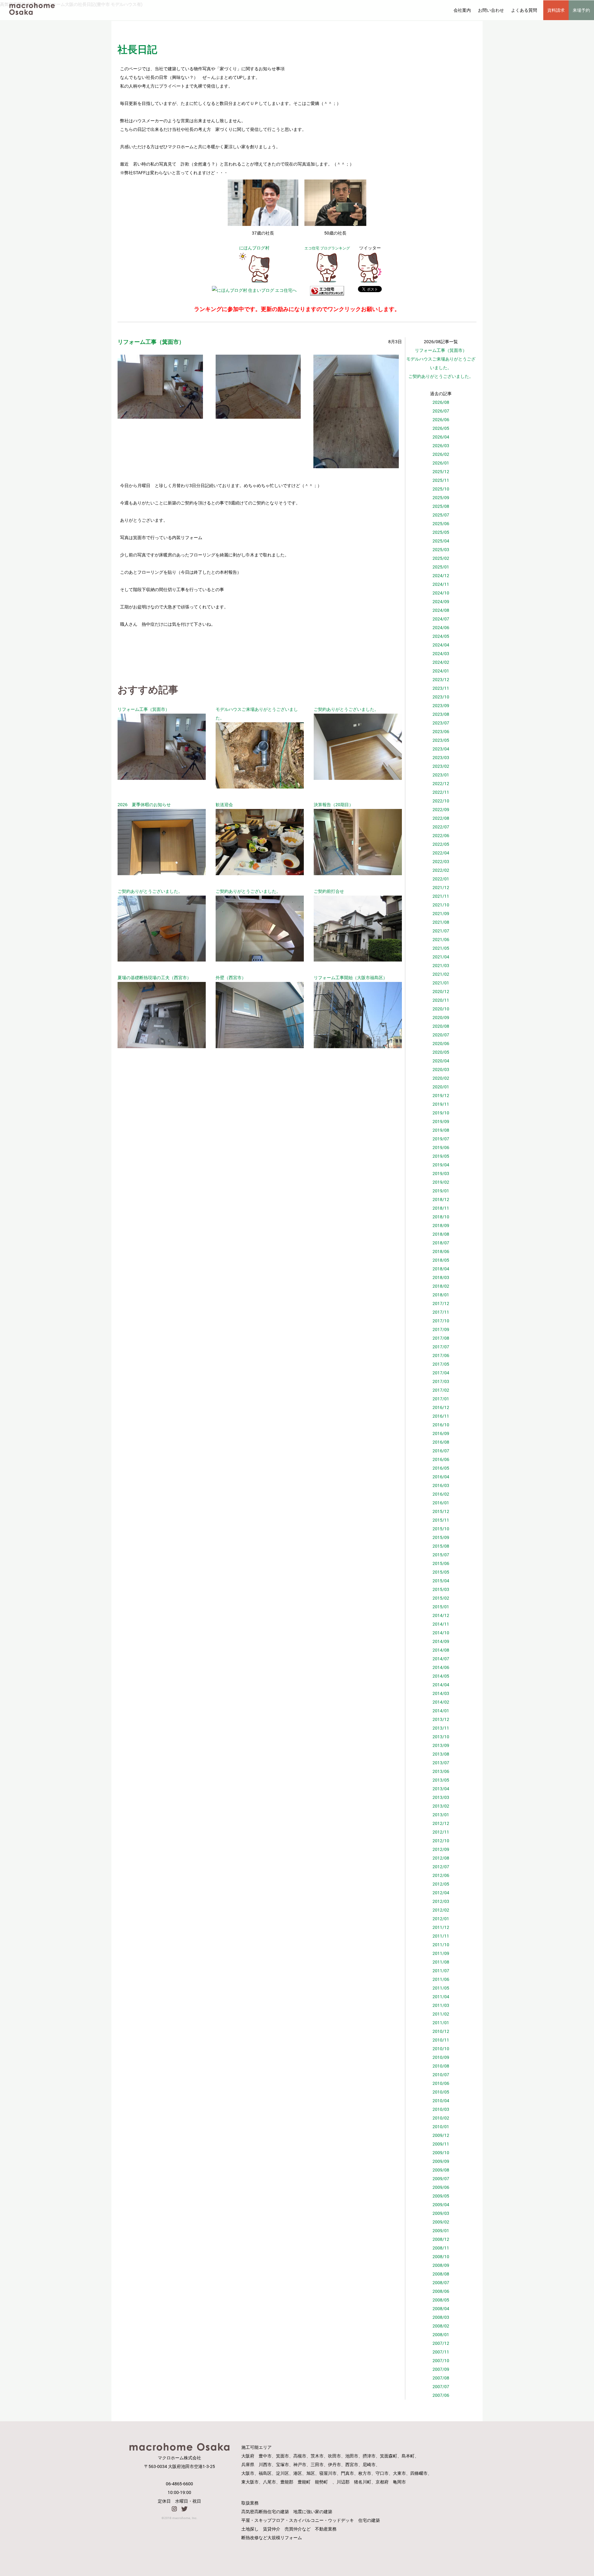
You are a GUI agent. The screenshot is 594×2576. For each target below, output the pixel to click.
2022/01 (441, 879)
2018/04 (441, 1269)
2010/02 (441, 2118)
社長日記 (137, 49)
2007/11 (441, 2352)
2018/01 (441, 1295)
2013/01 (441, 1815)
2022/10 (441, 801)
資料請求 (556, 10)
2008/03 (441, 2317)
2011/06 (441, 1979)
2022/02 (441, 870)
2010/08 (441, 2066)
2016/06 (441, 1459)
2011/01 (441, 2023)
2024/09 (441, 601)
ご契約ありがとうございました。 (441, 376)
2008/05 (441, 2300)
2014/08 (441, 1650)
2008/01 (441, 2334)
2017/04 (441, 1373)
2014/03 (441, 1693)
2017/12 (441, 1303)
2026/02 (441, 454)
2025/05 (441, 532)
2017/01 (441, 1399)
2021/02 (441, 974)
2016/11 (441, 1416)
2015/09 (441, 1537)
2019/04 (441, 1165)
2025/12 (441, 471)
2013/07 (441, 1763)
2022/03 (441, 861)
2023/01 (441, 775)
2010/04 (441, 2101)
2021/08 (441, 922)
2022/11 (441, 792)
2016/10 (441, 1425)
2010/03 (441, 2109)
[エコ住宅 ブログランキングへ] (327, 281)
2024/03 (441, 653)
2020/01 (441, 1087)
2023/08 (441, 714)
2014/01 (441, 1711)
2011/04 (441, 1997)
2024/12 (441, 575)
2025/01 (441, 567)
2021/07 (441, 931)
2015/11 (441, 1520)
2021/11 (441, 896)
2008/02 (441, 2326)
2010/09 (441, 2057)
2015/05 (441, 1572)
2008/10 (441, 2256)
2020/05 (441, 1052)
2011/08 (441, 1962)
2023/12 (441, 679)
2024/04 (441, 645)
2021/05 (441, 948)
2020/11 (441, 1000)
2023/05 (441, 740)
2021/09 (441, 913)
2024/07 (441, 619)
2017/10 (441, 1321)
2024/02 (441, 662)
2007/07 (441, 2386)
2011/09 (441, 1953)
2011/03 (441, 2005)
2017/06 (441, 1355)
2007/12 (441, 2343)
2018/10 (441, 1217)
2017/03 (441, 1381)
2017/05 (441, 1364)
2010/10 (441, 2049)
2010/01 (441, 2126)
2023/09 (441, 705)
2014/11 (441, 1624)
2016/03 (441, 1485)
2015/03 (441, 1589)
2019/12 (441, 1095)
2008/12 (441, 2239)
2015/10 (441, 1529)
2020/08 (441, 1026)
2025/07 (441, 515)
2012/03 (441, 1901)
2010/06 (441, 2083)
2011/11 (441, 1936)
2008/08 (441, 2274)
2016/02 (441, 1494)
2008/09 (441, 2265)
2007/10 (441, 2360)
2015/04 (441, 1581)
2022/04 (441, 853)
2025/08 (441, 506)
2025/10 (441, 489)
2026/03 (441, 445)
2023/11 (441, 688)
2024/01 (441, 671)
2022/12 (441, 783)
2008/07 (441, 2282)
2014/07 (441, 1659)
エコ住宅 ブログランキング (327, 248)
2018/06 (441, 1251)
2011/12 (441, 1927)
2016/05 (441, 1468)
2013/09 (441, 1745)
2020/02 (441, 1078)
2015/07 (441, 1555)
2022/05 (441, 844)
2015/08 (441, 1546)
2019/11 (441, 1104)
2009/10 (441, 2152)
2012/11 (441, 1832)
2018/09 (441, 1225)
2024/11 (441, 584)
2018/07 (441, 1243)
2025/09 (441, 497)
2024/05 (441, 636)
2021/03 (441, 965)
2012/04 (441, 1893)
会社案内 (462, 10)
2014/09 (441, 1641)
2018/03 (441, 1277)
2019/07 (441, 1139)
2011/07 (441, 1971)
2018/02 (441, 1286)
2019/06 (441, 1147)
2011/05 (441, 1988)
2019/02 (441, 1182)
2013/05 (441, 1780)
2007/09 (441, 2369)
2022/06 (441, 835)
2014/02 (441, 1702)
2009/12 (441, 2135)
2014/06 (441, 1667)
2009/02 (441, 2222)
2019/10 (441, 1113)
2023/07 (441, 723)
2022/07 (441, 827)
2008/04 (441, 2308)
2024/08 (441, 610)
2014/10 (441, 1633)
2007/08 (441, 2378)
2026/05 (441, 428)
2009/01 (441, 2230)
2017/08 (441, 1338)
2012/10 (441, 1841)
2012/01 (441, 1919)
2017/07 (441, 1347)
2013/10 (441, 1737)
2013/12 (441, 1719)
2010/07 (441, 2075)
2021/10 (441, 905)
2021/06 (441, 939)
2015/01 (441, 1607)
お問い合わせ (491, 10)
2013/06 (441, 1771)
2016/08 (441, 1442)
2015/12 (441, 1511)
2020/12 (441, 991)
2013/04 (441, 1789)
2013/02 (441, 1806)
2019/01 (441, 1191)
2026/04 (441, 437)
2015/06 (441, 1563)
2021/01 (441, 983)
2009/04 (441, 2204)
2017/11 (441, 1312)
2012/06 (441, 1875)
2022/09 (441, 809)
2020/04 (441, 1061)
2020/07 (441, 1035)
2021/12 (441, 887)
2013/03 (441, 1797)
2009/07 (441, 2178)
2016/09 (441, 1433)
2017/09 (441, 1329)
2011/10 (441, 1945)
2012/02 (441, 1910)
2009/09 (441, 2161)
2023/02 (441, 766)
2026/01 (441, 463)
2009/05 (441, 2196)
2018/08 (441, 1234)
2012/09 (441, 1849)
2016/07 (441, 1451)
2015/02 (441, 1598)
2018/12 (441, 1199)
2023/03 (441, 757)
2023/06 (441, 731)
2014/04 (441, 1685)
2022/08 (441, 818)
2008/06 (441, 2291)
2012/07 (441, 1867)
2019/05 (441, 1156)
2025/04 (441, 541)
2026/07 (441, 411)
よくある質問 (524, 10)
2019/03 (441, 1173)
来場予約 (581, 10)
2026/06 (441, 419)
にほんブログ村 (254, 248)
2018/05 (441, 1260)
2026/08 (441, 402)
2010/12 (441, 2031)
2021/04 (441, 957)
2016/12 (441, 1407)
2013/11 (441, 1728)
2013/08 (441, 1754)
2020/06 (441, 1043)
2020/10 (441, 1009)
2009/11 (441, 2144)
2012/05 (441, 1884)
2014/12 (441, 1615)
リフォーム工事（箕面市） (441, 350)
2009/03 (441, 2213)
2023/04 (441, 749)
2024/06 (441, 627)
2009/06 (441, 2187)
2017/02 (441, 1390)
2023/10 (441, 697)
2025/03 (441, 549)
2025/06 (441, 523)
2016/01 (441, 1503)
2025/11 (441, 480)
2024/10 (441, 593)
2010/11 (441, 2040)
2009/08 (441, 2170)
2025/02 (441, 558)
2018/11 (441, 1208)
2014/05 (441, 1676)
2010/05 (441, 2092)
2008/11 (441, 2248)
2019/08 (441, 1130)
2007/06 (441, 2395)
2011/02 (441, 2014)
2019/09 (441, 1121)
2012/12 (441, 1823)
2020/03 (441, 1069)
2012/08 (441, 1858)
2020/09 (441, 1017)
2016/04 (441, 1477)
